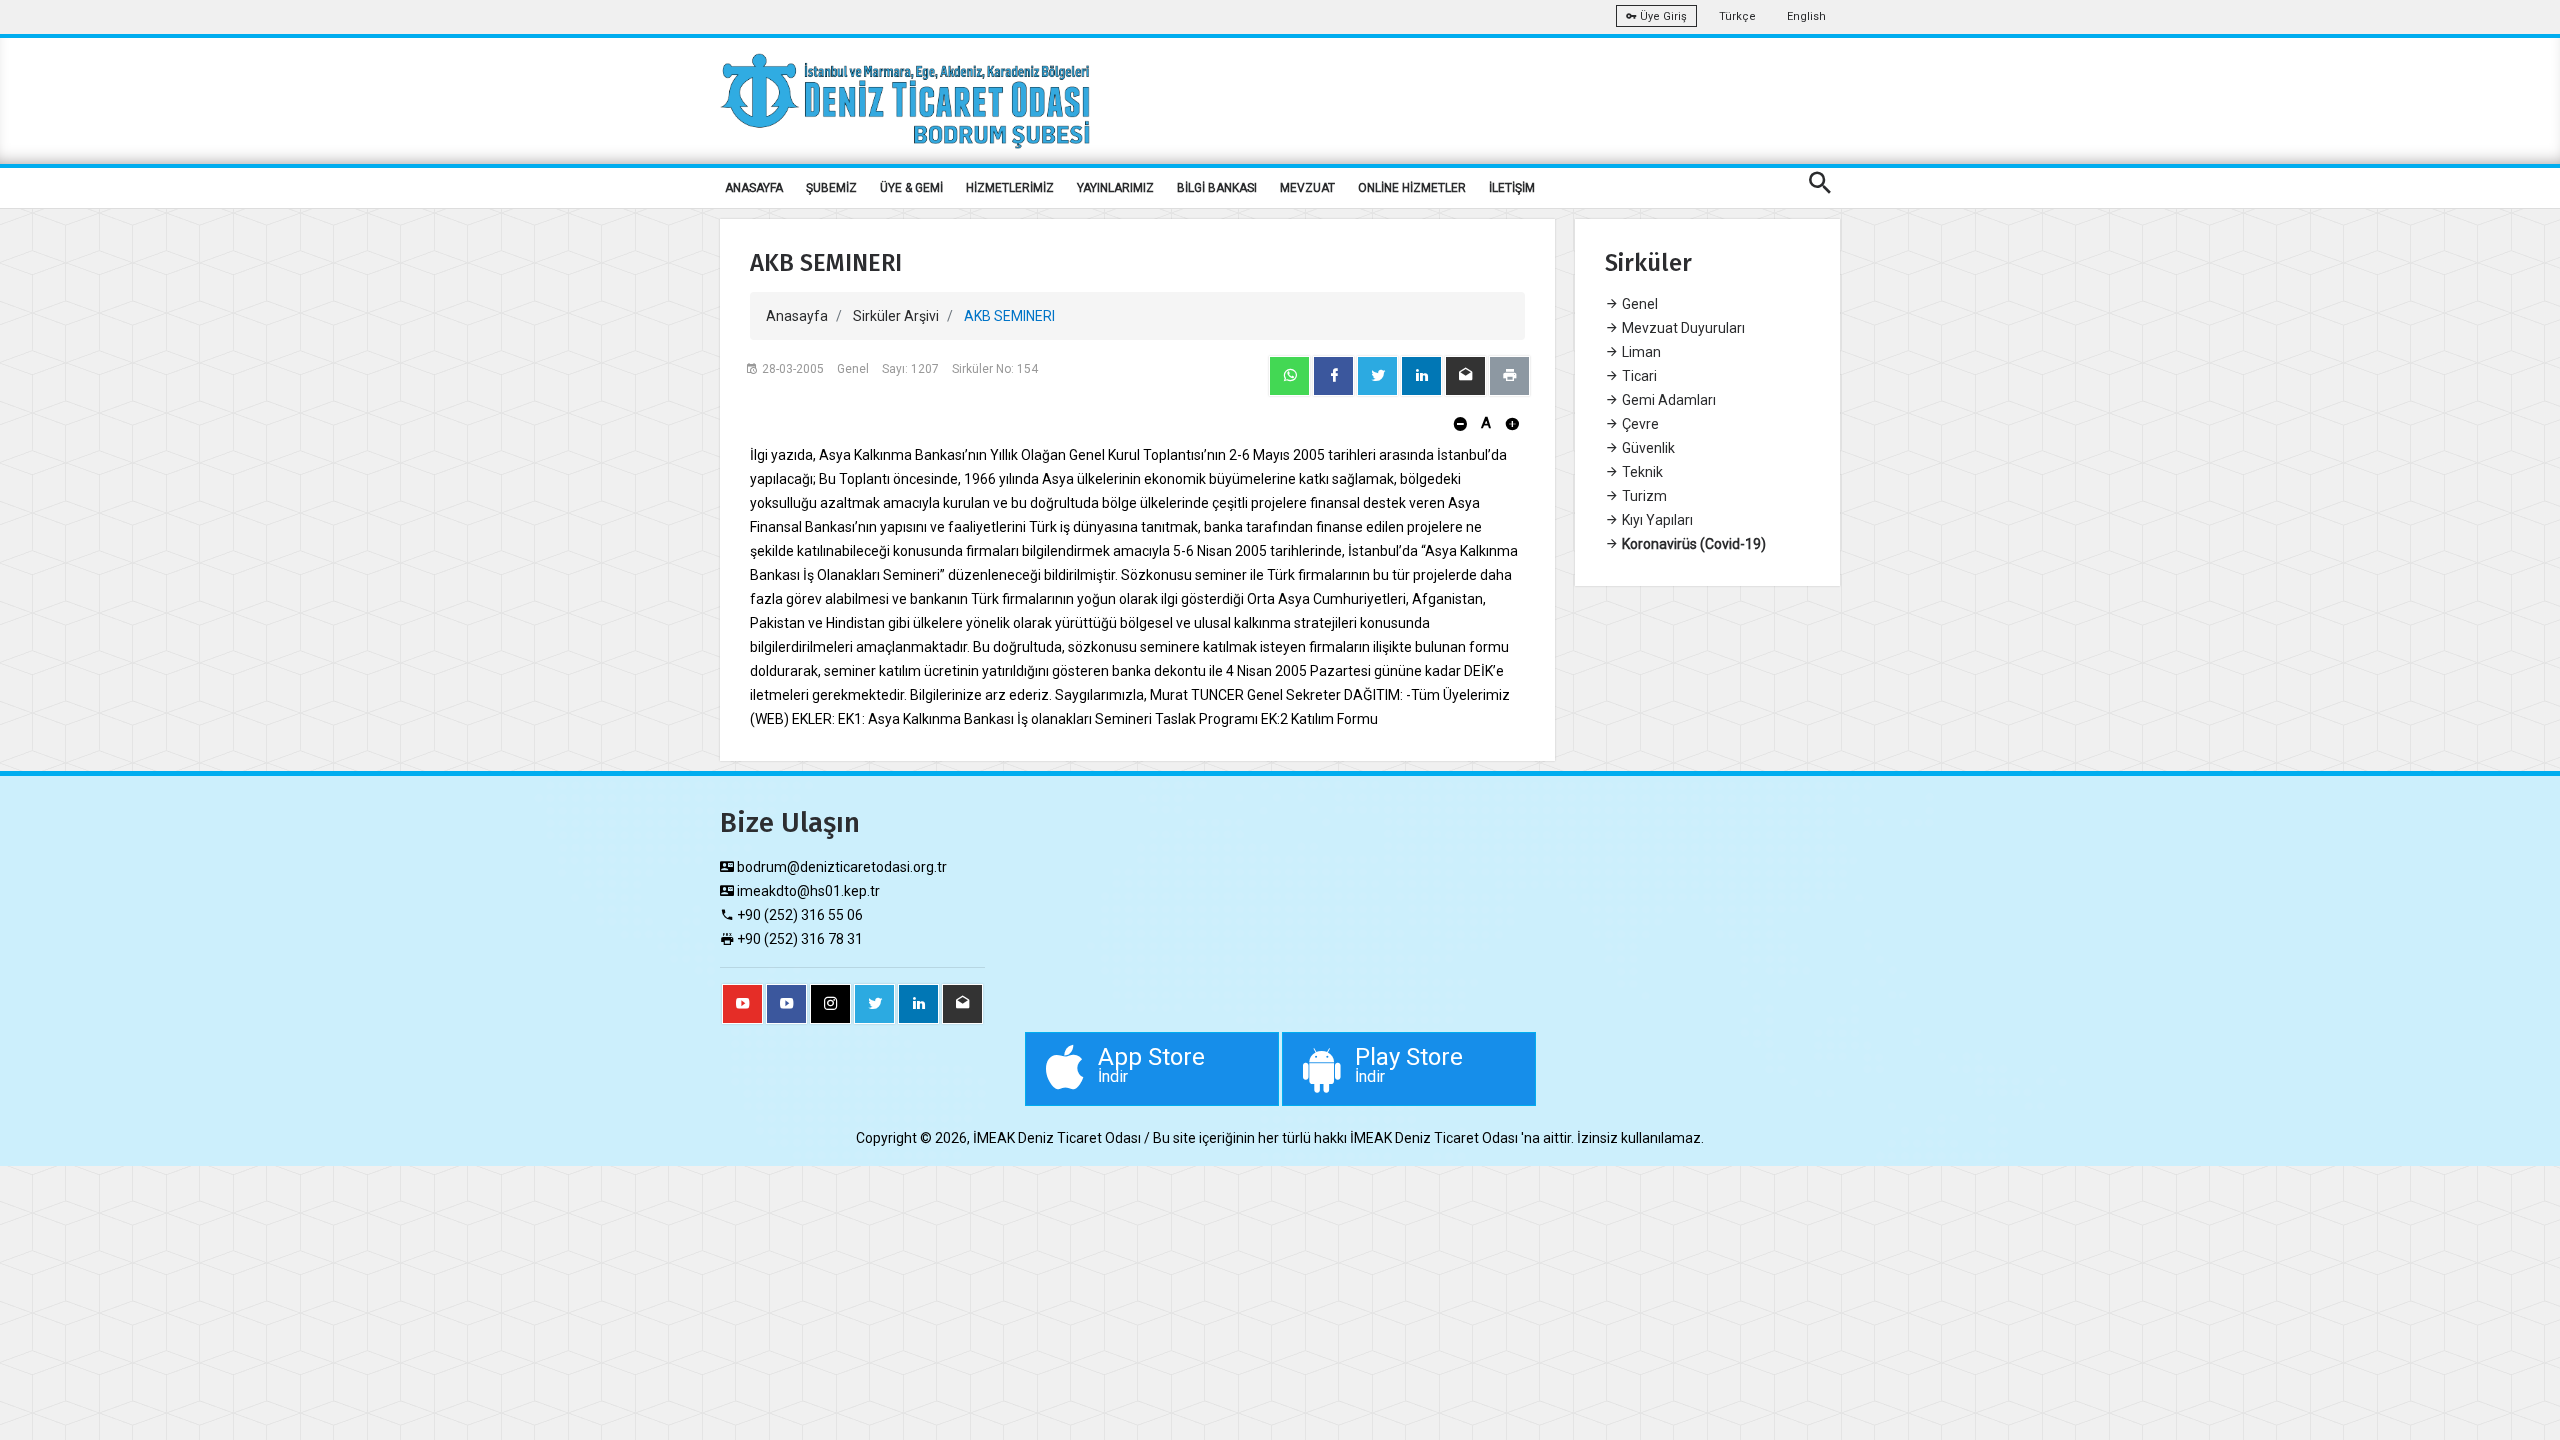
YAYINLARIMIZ (1115, 188)
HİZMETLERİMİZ (1010, 188)
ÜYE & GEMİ (911, 188)
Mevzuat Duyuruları (1682, 328)
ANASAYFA (754, 188)
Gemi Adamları (1667, 400)
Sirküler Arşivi (896, 316)
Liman (1640, 352)
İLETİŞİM (1512, 188)
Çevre (1639, 424)
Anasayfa (797, 316)
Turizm (1643, 496)
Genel (1638, 304)
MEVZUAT (1307, 188)
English (1806, 16)
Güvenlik (1647, 448)
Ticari (1638, 376)
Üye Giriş (1662, 16)
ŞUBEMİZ (831, 188)
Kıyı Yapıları (1656, 520)
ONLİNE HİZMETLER (1412, 188)
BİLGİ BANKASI (1217, 188)
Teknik (1641, 472)
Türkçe (1737, 16)
